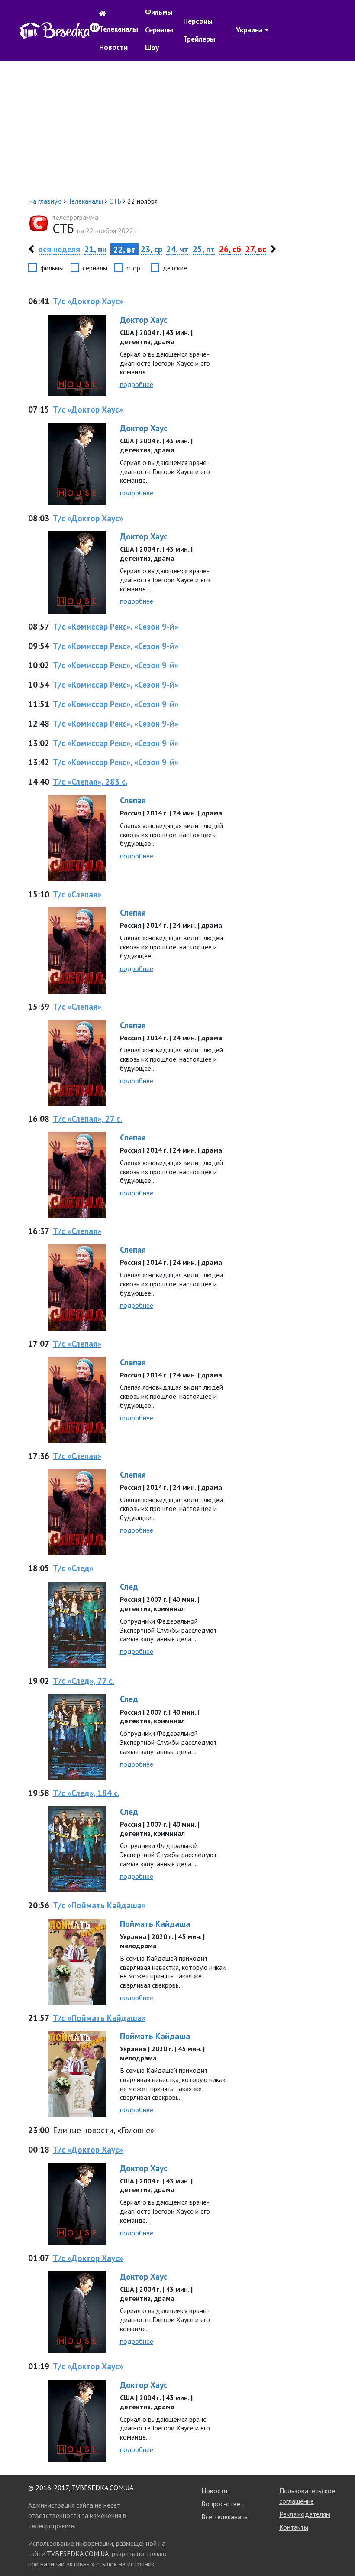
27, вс (256, 249)
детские (175, 268)
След (129, 1587)
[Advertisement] (177, 128)
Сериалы (159, 30)
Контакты (294, 2527)
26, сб (230, 249)
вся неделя (59, 249)
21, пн (95, 249)
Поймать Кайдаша (155, 1924)
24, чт (177, 249)
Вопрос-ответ (223, 2504)
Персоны (198, 21)
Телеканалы (119, 29)
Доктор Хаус (144, 320)
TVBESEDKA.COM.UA (102, 2488)
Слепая (133, 800)
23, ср (152, 249)
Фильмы (159, 12)
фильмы (52, 268)
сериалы (95, 268)
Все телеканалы (225, 2517)
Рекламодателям (305, 2514)
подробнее (137, 384)
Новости (113, 47)
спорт (135, 268)
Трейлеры (199, 39)
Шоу (152, 48)
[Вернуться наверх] (340, 2550)
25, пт (204, 249)
